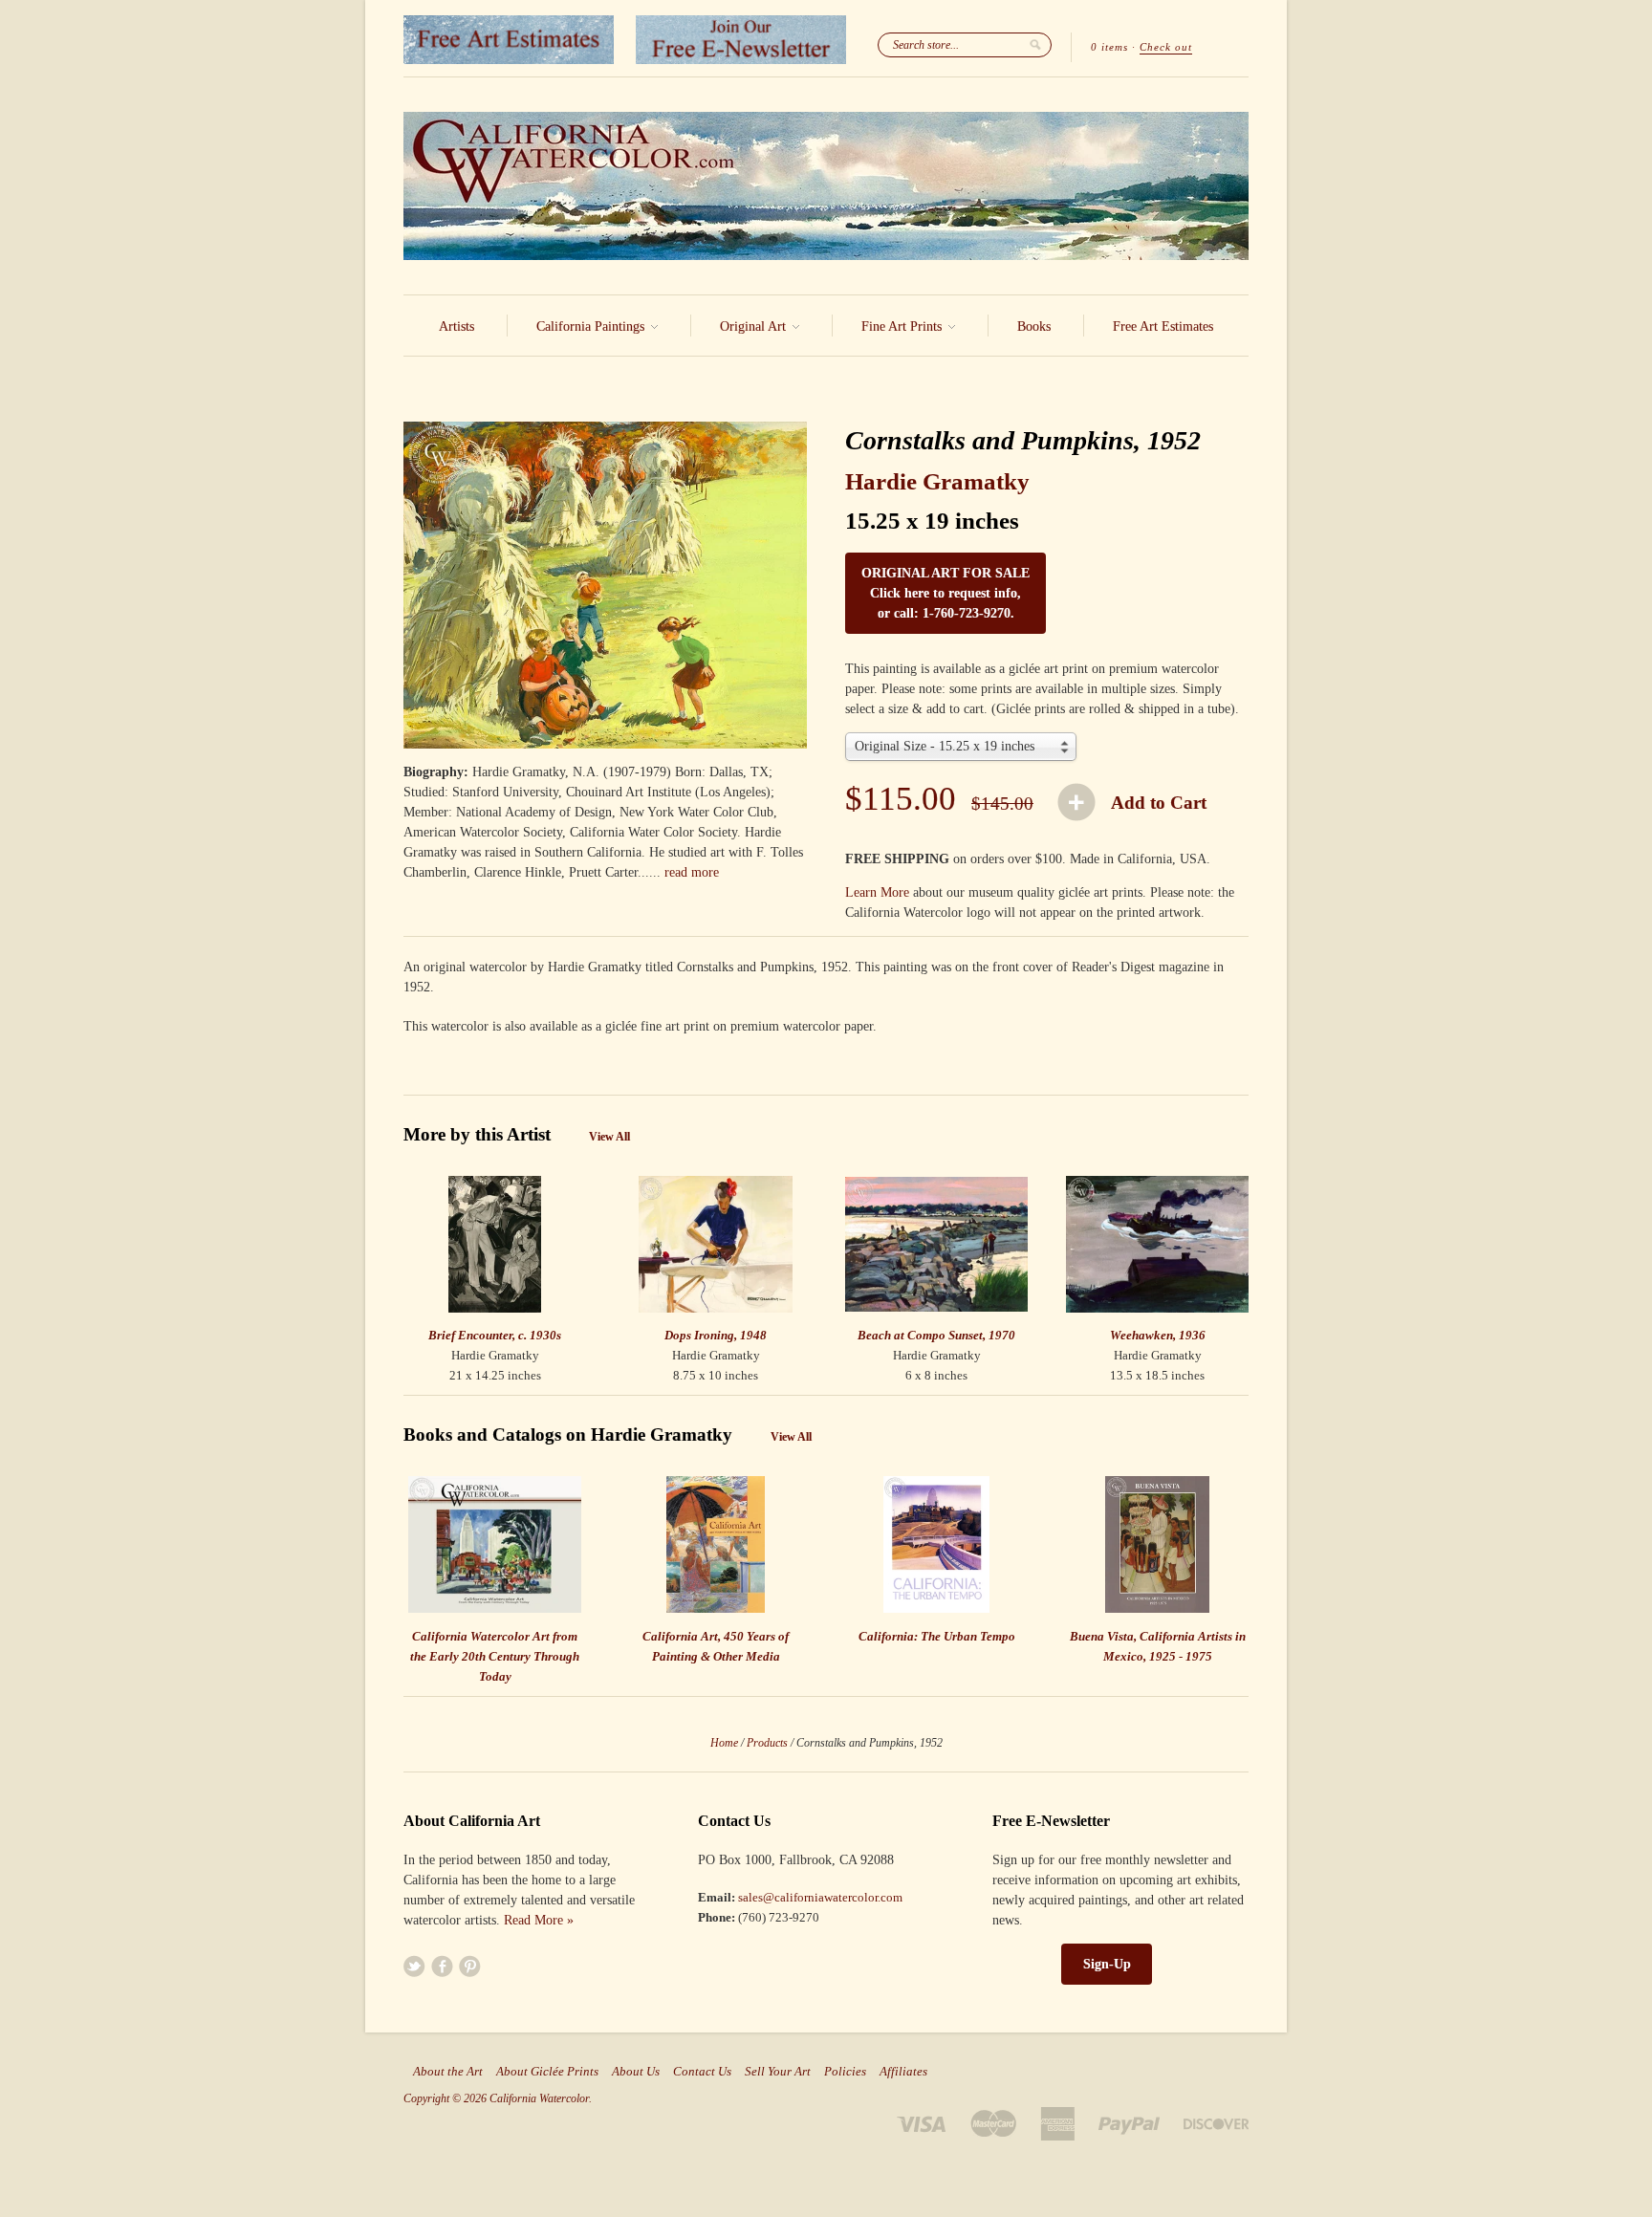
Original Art (755, 326)
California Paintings (592, 326)
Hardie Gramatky (937, 481)
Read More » (539, 1920)
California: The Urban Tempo (937, 1636)
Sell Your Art (778, 2072)
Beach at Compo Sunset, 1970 (936, 1335)
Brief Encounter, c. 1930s (495, 1335)
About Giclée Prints (547, 2072)
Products (767, 1743)
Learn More (877, 892)
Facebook (442, 1966)
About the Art (448, 2072)
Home (724, 1743)
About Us (636, 2072)
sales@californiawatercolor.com (820, 1897)
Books (1034, 326)
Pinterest (470, 1966)
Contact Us (702, 2072)
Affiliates (903, 2072)
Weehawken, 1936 (1158, 1335)
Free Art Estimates (1163, 326)
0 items (1109, 47)
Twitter (414, 1966)
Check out (1166, 47)
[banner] (826, 186)
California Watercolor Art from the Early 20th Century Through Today (495, 1656)
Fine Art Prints (903, 326)
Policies (845, 2072)
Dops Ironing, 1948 (716, 1335)
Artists (456, 326)
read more (692, 872)
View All (609, 1137)
